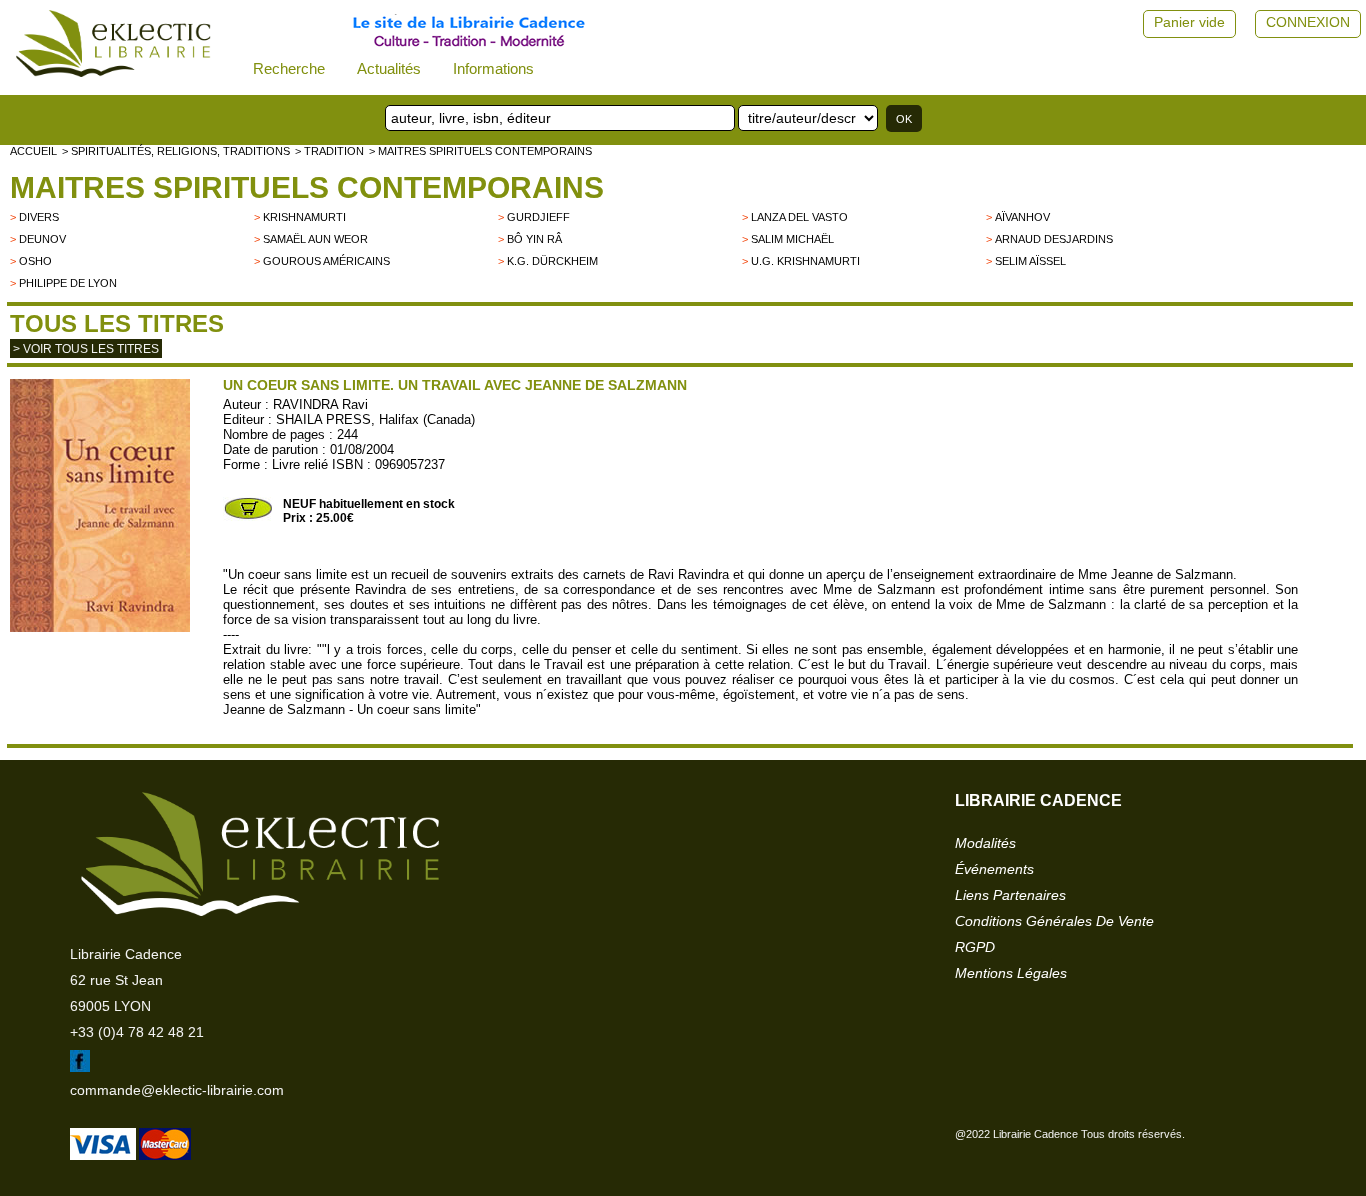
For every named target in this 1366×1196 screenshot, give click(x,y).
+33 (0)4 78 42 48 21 (137, 1032)
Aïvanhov (1022, 217)
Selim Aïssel (1030, 261)
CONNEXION (1308, 22)
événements (994, 869)
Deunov (42, 239)
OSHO (35, 261)
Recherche (289, 68)
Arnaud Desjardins (1054, 239)
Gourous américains (326, 261)
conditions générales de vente (1054, 921)
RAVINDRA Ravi (320, 404)
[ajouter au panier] (248, 517)
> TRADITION (329, 151)
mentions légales (1011, 973)
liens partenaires (1010, 895)
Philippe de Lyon (68, 283)
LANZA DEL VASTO (799, 217)
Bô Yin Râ (534, 239)
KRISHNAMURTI (304, 217)
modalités (985, 843)
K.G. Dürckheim (552, 261)
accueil (33, 151)
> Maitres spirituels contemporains (480, 151)
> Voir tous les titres (86, 349)
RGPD (975, 947)
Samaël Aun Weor (315, 239)
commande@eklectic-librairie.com (177, 1090)
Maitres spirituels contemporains (307, 187)
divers (39, 217)
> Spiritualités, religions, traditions (176, 151)
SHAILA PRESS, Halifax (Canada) (375, 419)
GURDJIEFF (538, 217)
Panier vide (1189, 22)
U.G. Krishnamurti (805, 261)
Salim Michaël (792, 239)
